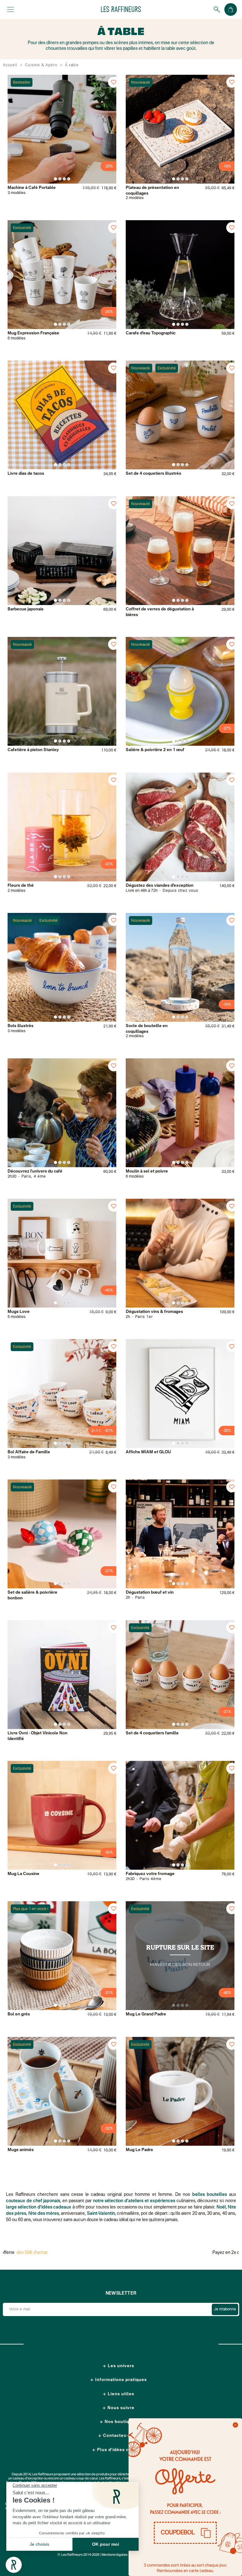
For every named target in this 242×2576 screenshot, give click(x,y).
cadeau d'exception (28, 2479)
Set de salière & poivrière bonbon (32, 1595)
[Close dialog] (235, 2425)
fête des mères (44, 2214)
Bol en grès (19, 2014)
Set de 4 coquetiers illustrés (153, 474)
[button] (185, 2533)
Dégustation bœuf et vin (150, 1593)
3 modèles (17, 193)
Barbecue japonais (26, 609)
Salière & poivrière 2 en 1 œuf (155, 750)
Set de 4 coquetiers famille (152, 1733)
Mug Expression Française (33, 333)
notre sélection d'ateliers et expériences (134, 2201)
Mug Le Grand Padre (146, 2014)
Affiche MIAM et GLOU (148, 1452)
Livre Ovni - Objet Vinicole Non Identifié (37, 1736)
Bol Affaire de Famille (29, 1452)
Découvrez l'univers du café (35, 1171)
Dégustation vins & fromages (154, 1312)
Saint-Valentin (101, 2214)
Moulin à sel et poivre (147, 1171)
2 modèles (135, 198)
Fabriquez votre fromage (150, 1874)
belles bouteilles (210, 2195)
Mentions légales (114, 2555)
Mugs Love (19, 1312)
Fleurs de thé (21, 886)
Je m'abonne (225, 2309)
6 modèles (17, 338)
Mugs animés (21, 2150)
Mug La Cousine (23, 1874)
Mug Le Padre (139, 2150)
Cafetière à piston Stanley (33, 750)
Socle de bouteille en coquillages (147, 1029)
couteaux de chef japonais (33, 2201)
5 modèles (17, 1317)
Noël (221, 2207)
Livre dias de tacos (26, 474)
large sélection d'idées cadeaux (39, 2207)
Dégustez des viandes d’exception (160, 886)
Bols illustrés (20, 1026)
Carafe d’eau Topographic (151, 333)
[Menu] (10, 9)
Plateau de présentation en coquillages (152, 191)
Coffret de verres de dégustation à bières (160, 612)
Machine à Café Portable (32, 188)
